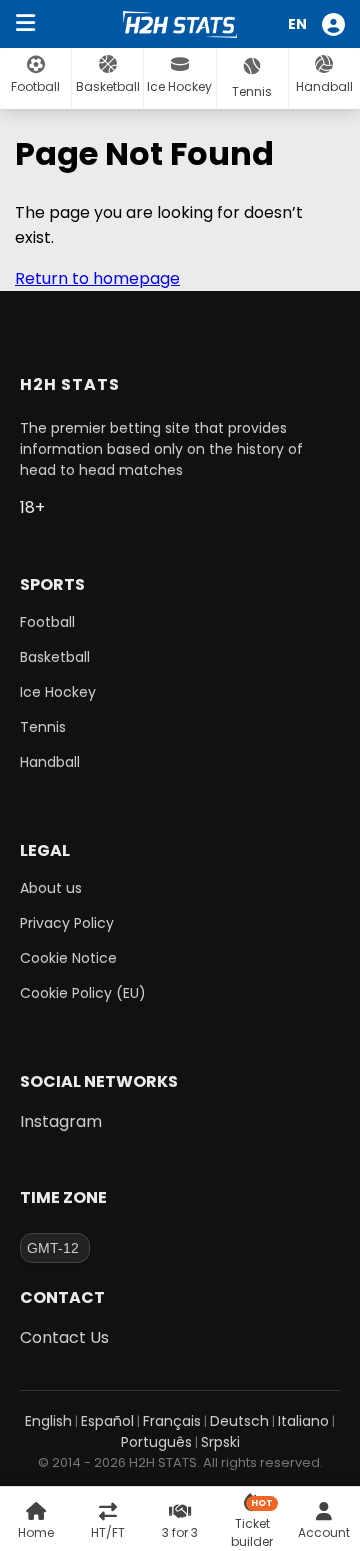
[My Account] (336, 24)
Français (172, 1421)
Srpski (220, 1442)
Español (107, 1421)
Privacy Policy (67, 923)
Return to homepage (97, 278)
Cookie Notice (68, 958)
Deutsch (239, 1421)
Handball (50, 762)
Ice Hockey (58, 692)
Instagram (61, 1121)
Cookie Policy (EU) (83, 993)
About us (51, 888)
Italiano (303, 1421)
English (48, 1421)
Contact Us (64, 1337)
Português (156, 1442)
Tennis (43, 727)
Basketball (55, 657)
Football (47, 622)
